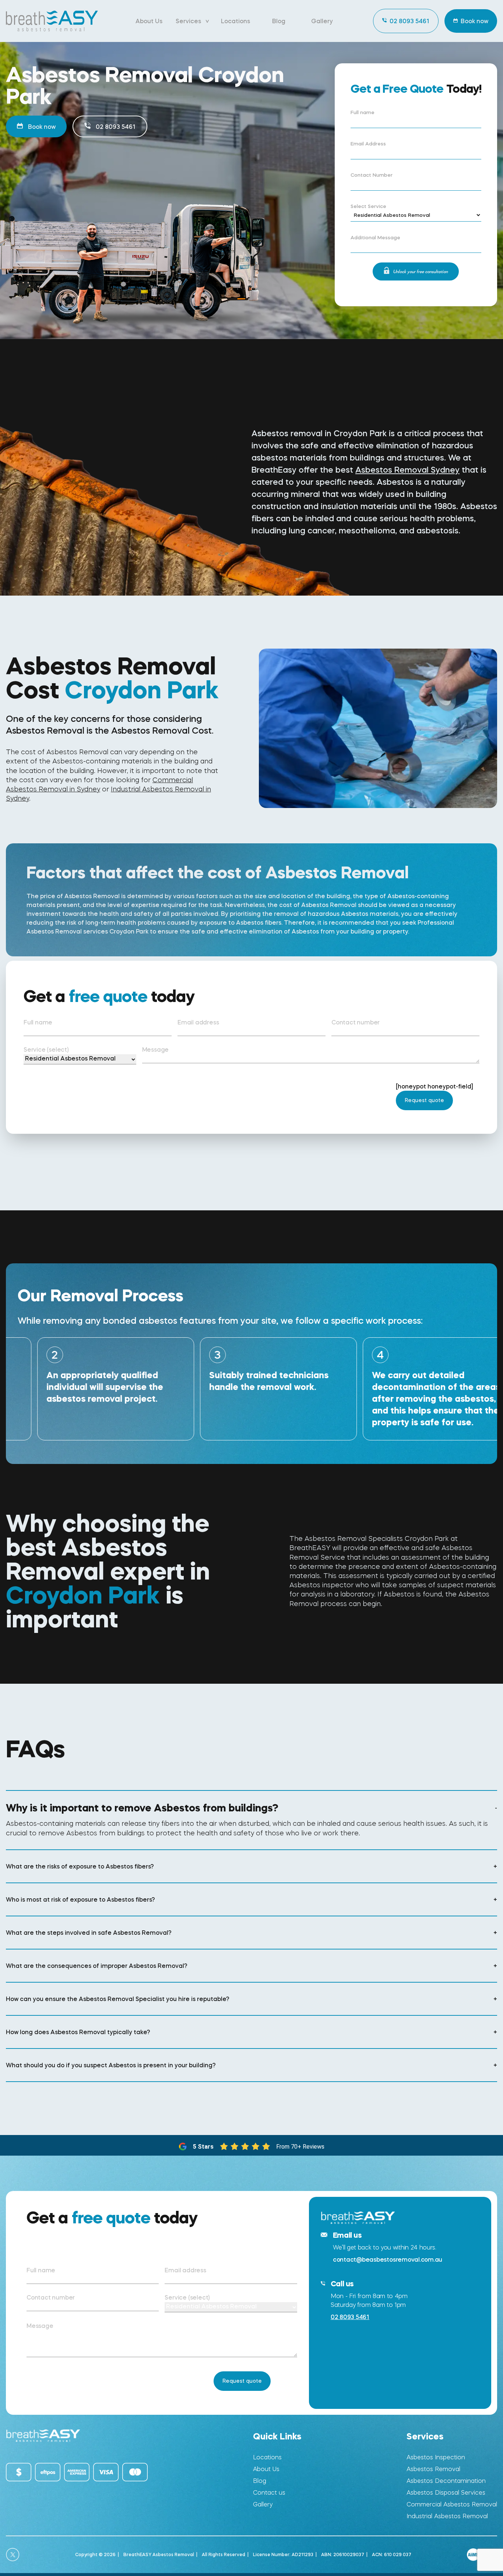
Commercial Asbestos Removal (452, 2504)
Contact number (356, 1022)
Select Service (368, 207)
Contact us (269, 2493)
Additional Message (375, 238)
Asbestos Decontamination (446, 2481)
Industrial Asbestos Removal (447, 2516)
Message (156, 1049)
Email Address (368, 144)
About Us (149, 21)
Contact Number (372, 175)
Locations (235, 21)
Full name (363, 113)
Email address (198, 1022)
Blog (279, 21)
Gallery (322, 21)
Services (188, 21)
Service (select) (46, 1049)
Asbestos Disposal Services (446, 2493)
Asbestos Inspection (436, 2457)
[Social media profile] (13, 2555)
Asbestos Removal (433, 2469)
